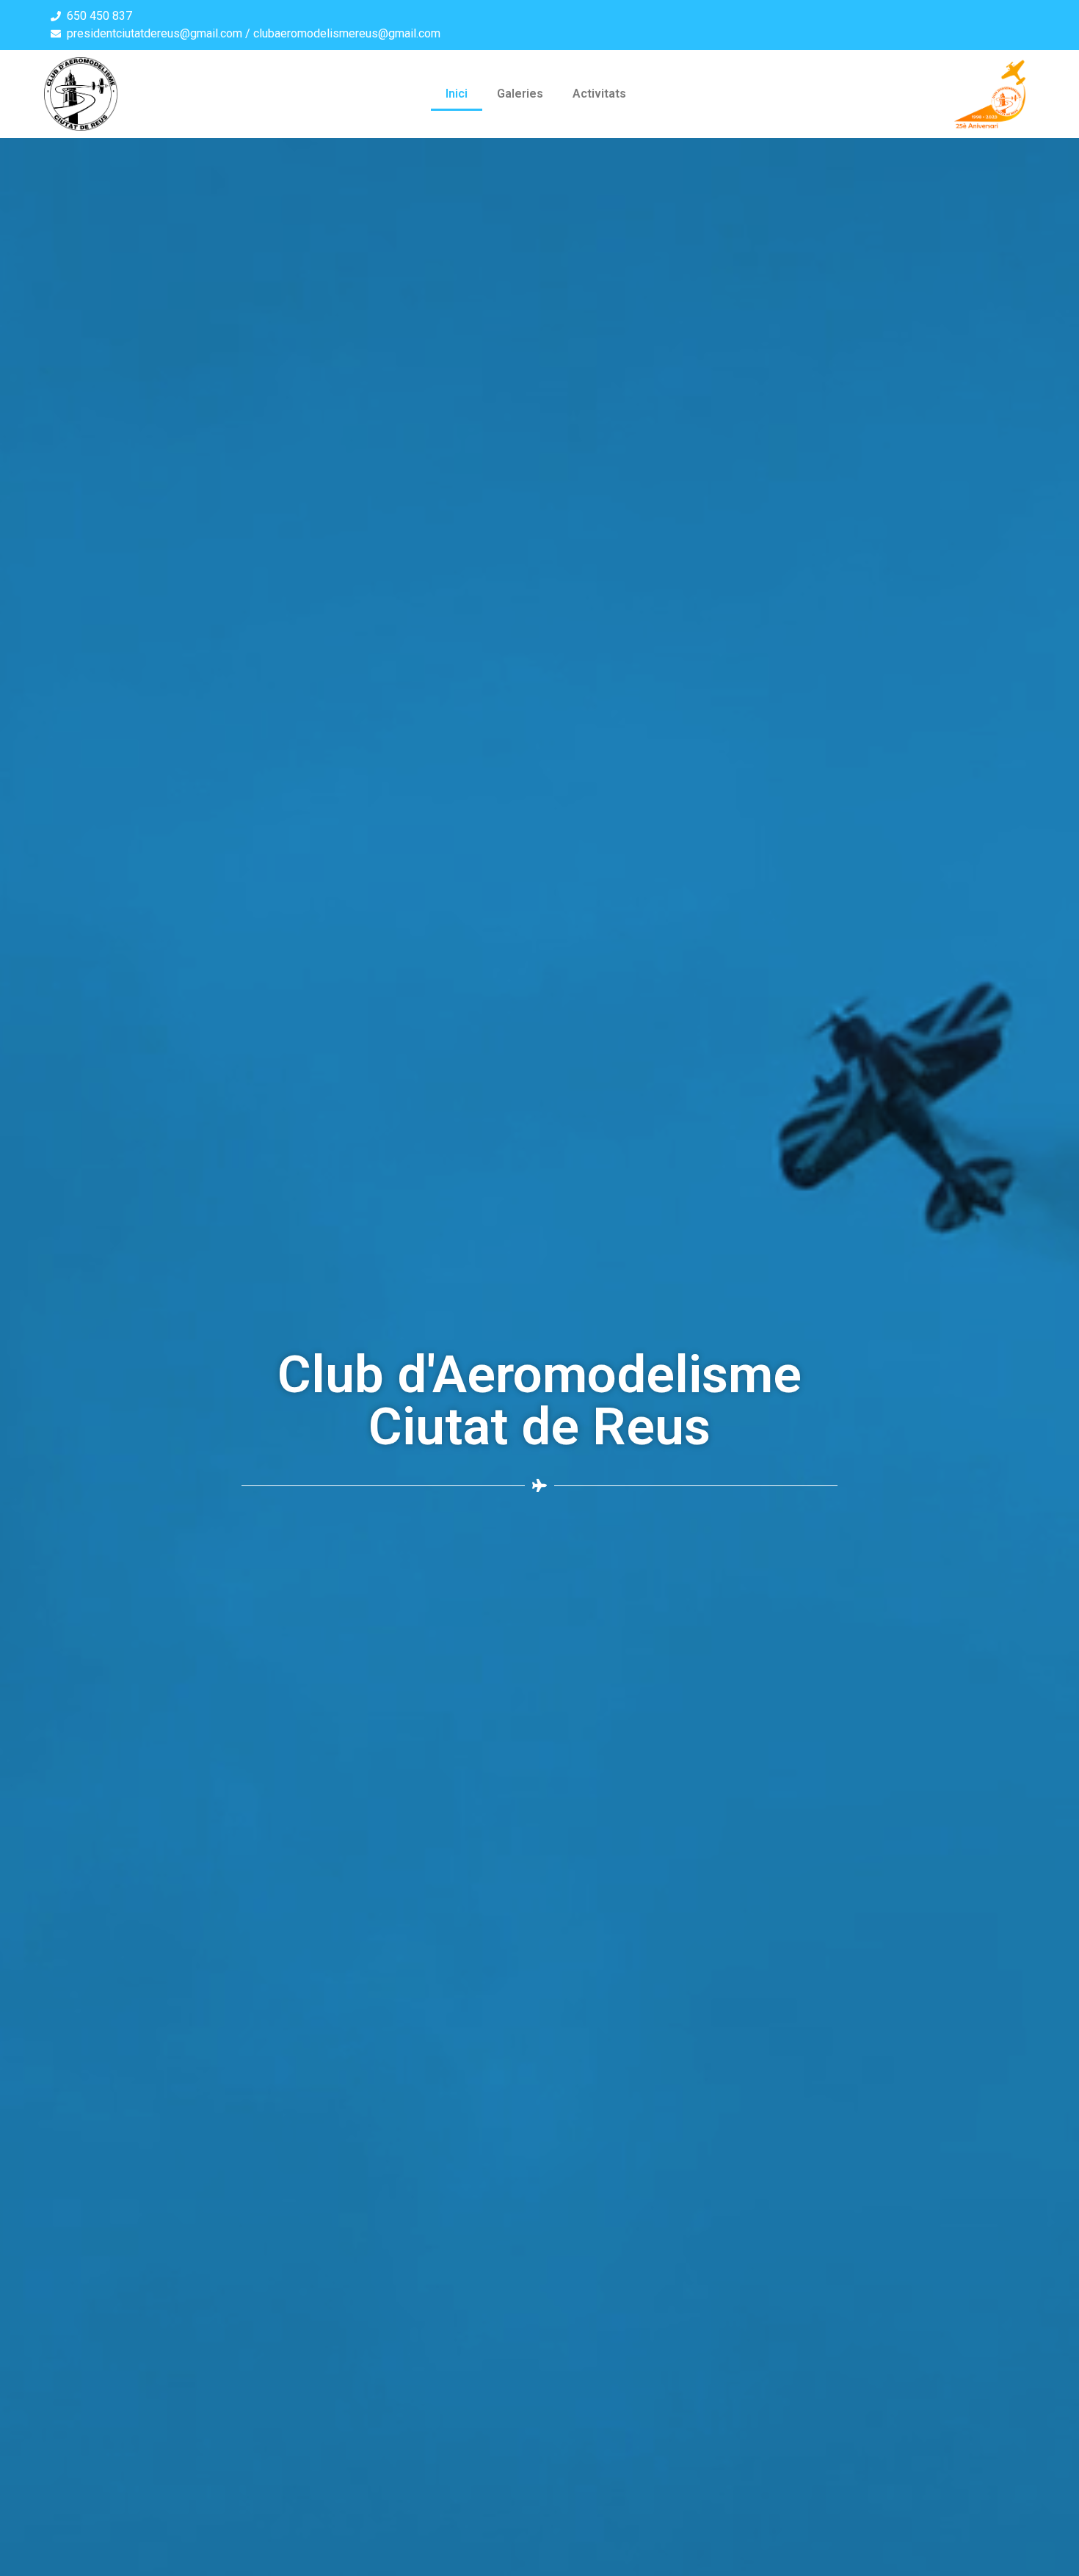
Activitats (599, 94)
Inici (457, 94)
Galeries (520, 94)
